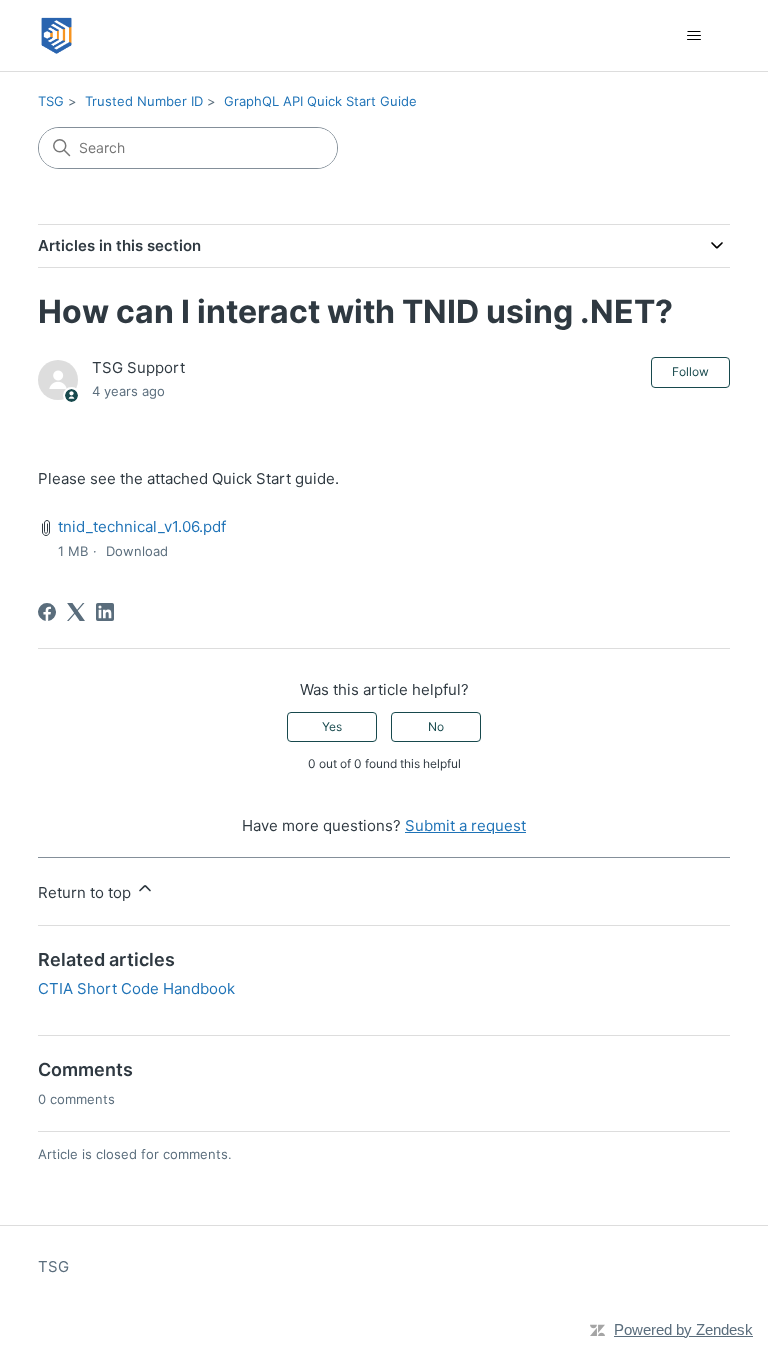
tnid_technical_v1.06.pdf (142, 526)
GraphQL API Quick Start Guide (320, 101)
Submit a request (465, 825)
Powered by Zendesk (683, 1329)
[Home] (56, 35)
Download (137, 551)
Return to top (86, 892)
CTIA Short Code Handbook (136, 988)
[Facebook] (47, 612)
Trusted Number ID (144, 101)
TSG (51, 101)
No (436, 726)
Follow (690, 371)
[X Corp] (76, 612)
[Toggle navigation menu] (694, 36)
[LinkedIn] (105, 612)
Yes (332, 726)
